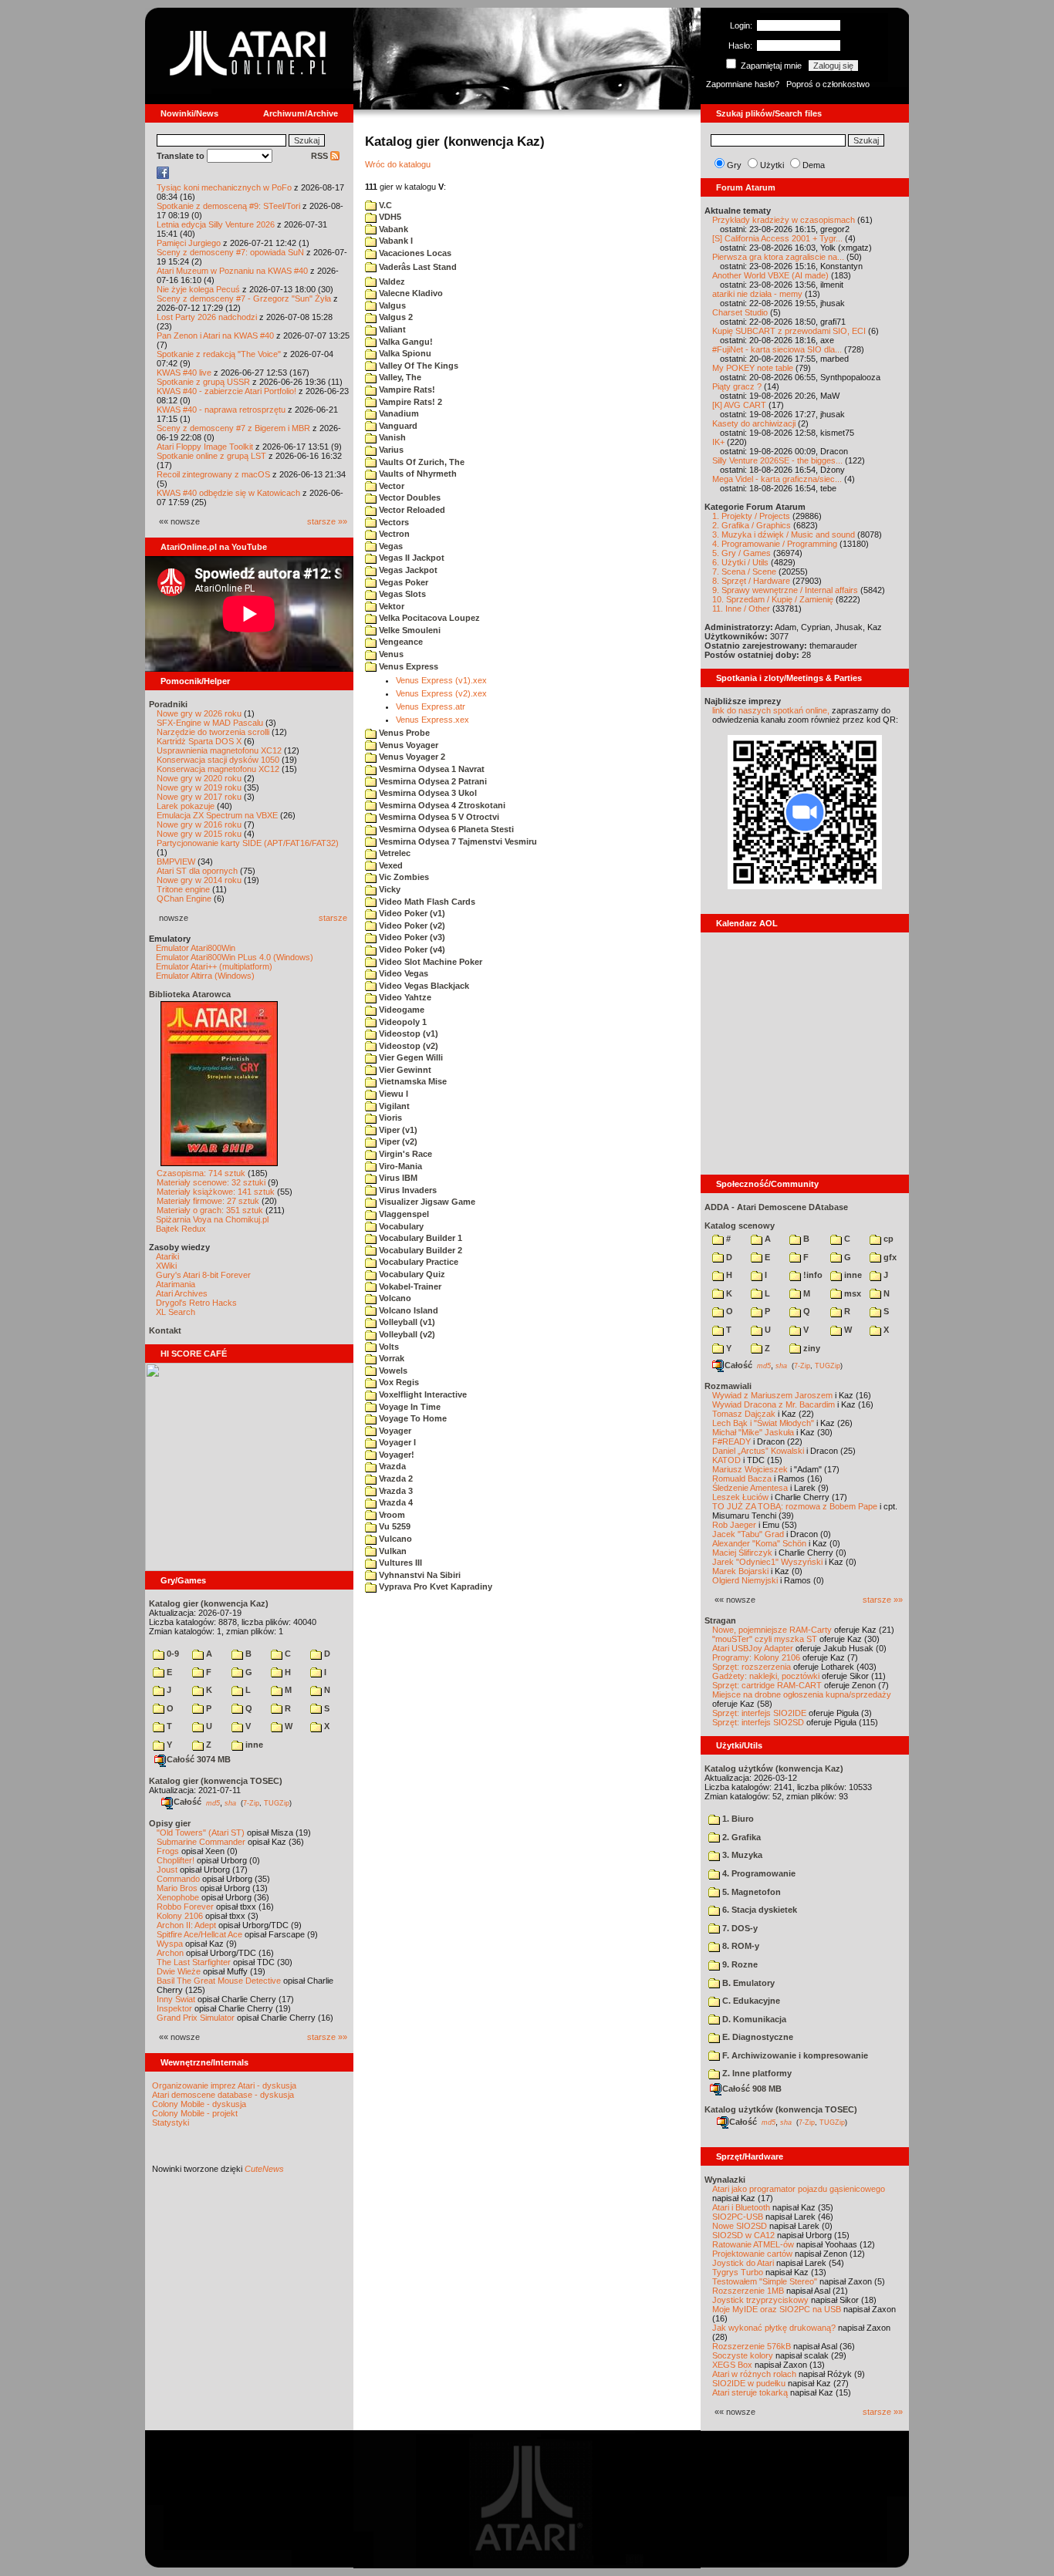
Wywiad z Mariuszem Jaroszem (772, 1395)
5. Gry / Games (742, 553)
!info (812, 1275)
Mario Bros (177, 1888)
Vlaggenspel (403, 1214)
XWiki (166, 1266)
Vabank (392, 229)
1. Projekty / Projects (751, 516)
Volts (388, 1347)
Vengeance (400, 642)
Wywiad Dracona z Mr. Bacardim (774, 1404)
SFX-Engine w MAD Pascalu (210, 723)
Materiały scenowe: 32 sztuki (211, 1182)
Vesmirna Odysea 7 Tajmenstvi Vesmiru (457, 841)
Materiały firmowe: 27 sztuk (208, 1201)
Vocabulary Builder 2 (419, 1250)
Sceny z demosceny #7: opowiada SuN (230, 252)
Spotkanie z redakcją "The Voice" (219, 354)
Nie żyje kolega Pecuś (198, 289)
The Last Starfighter (194, 1962)
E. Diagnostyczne (757, 2037)
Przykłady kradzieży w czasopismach (784, 220)
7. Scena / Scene (744, 572)
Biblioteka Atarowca (190, 994)
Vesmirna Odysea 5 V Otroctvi (438, 817)
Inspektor (174, 2008)
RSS (321, 156)
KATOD (726, 1460)
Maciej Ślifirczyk (742, 1553)
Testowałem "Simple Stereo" (765, 2281)
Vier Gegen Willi (410, 1057)
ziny (811, 1348)
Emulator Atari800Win (196, 948)
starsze (333, 918)
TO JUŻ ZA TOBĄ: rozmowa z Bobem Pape (795, 1506)
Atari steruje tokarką (750, 2392)
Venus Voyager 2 (411, 757)
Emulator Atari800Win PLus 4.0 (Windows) (235, 957)
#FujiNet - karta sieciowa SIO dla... (777, 349)
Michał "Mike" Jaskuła (753, 1432)
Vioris (389, 1118)
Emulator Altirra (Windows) (205, 976)
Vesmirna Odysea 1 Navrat (431, 769)
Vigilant (393, 1106)
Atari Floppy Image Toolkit (206, 447)
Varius (390, 450)
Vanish (391, 437)
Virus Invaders (407, 1190)
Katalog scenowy (740, 1226)
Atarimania (176, 1284)
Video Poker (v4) (411, 949)
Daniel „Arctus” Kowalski (758, 1451)
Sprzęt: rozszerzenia (752, 1667)
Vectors (393, 522)
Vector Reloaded (411, 510)
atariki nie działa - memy (757, 294)
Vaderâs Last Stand (417, 267)
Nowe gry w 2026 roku (199, 713)
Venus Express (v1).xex (441, 680)
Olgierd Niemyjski (745, 1580)
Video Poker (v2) (411, 926)
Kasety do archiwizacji (754, 423)
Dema (814, 165)
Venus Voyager (407, 745)
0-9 (172, 1654)
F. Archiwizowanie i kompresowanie (794, 2055)
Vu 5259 (394, 1526)
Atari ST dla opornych (197, 871)
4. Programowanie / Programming (775, 544)
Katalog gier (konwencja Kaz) (209, 1603)
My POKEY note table (753, 368)
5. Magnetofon (750, 1892)
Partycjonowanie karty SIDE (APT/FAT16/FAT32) (248, 843)
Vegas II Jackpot (410, 558)
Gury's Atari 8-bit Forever (203, 1275)
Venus (390, 654)
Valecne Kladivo (410, 293)
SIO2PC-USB (738, 2217)
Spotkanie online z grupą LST (211, 456)
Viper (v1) (397, 1130)
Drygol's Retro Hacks (196, 1303)
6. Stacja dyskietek (758, 1910)
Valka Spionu (404, 353)
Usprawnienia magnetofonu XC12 (219, 750)
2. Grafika (740, 1837)
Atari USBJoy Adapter (753, 1648)
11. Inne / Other (741, 609)
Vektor (390, 606)
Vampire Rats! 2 (409, 402)
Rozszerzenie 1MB (748, 2291)
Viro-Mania (399, 1166)
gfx (889, 1257)
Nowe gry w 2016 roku (199, 824)
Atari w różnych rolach (754, 2374)
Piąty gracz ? (737, 386)
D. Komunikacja (753, 2019)
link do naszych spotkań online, (771, 710)
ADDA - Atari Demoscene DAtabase (776, 1207)
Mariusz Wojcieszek (750, 1469)
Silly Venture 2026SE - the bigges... (777, 460)
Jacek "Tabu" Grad (748, 1534)
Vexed (390, 865)
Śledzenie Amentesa (750, 1488)
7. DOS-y (739, 1928)
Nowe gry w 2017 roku (199, 797)
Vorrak (390, 1358)
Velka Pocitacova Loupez (428, 618)
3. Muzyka (741, 1855)
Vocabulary (400, 1226)
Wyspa (170, 1944)
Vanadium (398, 413)
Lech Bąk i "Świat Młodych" (763, 1423)
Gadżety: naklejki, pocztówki (766, 1676)
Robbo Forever (185, 1907)
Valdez (391, 282)
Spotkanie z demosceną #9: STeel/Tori (228, 206)
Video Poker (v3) (411, 937)
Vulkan (392, 1551)
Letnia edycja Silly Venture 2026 (216, 224)
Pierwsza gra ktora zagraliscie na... (778, 257)
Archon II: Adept (187, 1925)
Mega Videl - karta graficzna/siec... (777, 479)
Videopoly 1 (402, 1022)
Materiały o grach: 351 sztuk (210, 1210)
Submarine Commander (201, 1842)
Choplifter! (176, 1860)
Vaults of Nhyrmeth (417, 474)
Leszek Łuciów (740, 1497)
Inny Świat (176, 1999)
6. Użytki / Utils (740, 562)
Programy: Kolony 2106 (756, 1657)
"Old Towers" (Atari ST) (201, 1833)
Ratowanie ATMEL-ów (753, 2244)
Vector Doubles (409, 497)
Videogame (400, 1010)
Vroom (391, 1515)
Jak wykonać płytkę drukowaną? (774, 2328)
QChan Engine (184, 899)
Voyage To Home (412, 1418)
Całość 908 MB (752, 2089)
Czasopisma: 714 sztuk (201, 1173)
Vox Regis (398, 1382)
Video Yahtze (404, 997)
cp (887, 1239)
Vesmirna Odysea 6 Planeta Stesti (445, 829)
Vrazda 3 (395, 1491)
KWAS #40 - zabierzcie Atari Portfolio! (226, 391)
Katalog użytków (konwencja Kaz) (774, 1768)
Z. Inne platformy (756, 2073)
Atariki (167, 1256)
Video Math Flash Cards (426, 902)
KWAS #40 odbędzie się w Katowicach (228, 493)
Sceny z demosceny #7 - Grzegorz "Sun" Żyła (244, 298)
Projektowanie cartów (752, 2254)
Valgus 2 (395, 317)
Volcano (394, 1298)
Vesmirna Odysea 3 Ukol (427, 793)
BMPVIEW (176, 861)
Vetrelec (394, 853)
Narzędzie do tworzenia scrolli (213, 732)
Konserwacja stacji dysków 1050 (218, 760)
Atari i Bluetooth (741, 2207)
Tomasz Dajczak (744, 1414)
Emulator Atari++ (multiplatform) (214, 966)
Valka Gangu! (405, 342)
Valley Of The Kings (417, 366)
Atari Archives (182, 1293)
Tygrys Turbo (738, 2272)
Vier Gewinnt (404, 1070)
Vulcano (394, 1539)
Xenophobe (178, 1897)
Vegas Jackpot (407, 570)
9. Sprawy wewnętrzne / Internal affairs (785, 590)
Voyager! (395, 1455)
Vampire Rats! (406, 389)
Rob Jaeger (734, 1525)
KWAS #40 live (184, 373)
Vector (390, 486)
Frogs (168, 1851)
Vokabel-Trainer (409, 1286)
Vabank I (395, 241)
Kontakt (165, 1330)
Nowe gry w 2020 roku (199, 778)
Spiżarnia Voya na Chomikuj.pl (212, 1219)
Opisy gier (170, 1823)
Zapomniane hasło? (743, 84)
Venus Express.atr (431, 706)
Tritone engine (183, 889)
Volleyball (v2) (406, 1334)
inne (253, 1745)
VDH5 (389, 217)
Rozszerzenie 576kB (752, 2346)
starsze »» (327, 521)
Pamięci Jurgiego (189, 243)
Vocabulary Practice (417, 1262)
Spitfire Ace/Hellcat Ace (199, 1934)
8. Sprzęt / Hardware (751, 581)
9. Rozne (739, 1964)
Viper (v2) (397, 1141)
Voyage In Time (409, 1407)
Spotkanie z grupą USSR (203, 382)
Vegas (390, 546)
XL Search (176, 1312)
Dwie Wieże (179, 1971)
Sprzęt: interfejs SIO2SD (758, 1722)
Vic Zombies (403, 877)
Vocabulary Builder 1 (419, 1238)
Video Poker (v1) (411, 913)
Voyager (394, 1431)
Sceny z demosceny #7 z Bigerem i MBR (233, 428)
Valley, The (399, 377)
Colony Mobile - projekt (195, 2113)
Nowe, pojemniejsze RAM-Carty (772, 1630)
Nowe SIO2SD (740, 2226)
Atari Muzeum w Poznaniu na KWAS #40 (232, 271)
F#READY (731, 1441)
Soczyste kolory (743, 2355)
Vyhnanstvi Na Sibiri (419, 1575)
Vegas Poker (402, 582)
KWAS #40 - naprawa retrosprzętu (221, 410)
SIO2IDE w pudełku (749, 2383)
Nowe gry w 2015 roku (199, 834)
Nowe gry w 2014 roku (199, 880)
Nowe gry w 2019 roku (199, 787)
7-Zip (251, 1802)
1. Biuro (737, 1819)
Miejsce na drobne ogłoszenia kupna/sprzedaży (802, 1694)
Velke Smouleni (409, 630)
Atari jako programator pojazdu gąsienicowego (799, 2189)
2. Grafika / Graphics (752, 525)
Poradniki (168, 704)
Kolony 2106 (180, 1916)
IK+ (718, 442)
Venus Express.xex (432, 720)
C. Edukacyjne (750, 2001)
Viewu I (392, 1094)
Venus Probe (403, 733)
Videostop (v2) (407, 1046)
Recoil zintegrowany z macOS (213, 474)
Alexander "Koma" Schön (759, 1543)
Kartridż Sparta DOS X (199, 741)
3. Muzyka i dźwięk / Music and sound (784, 534)
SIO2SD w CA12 (743, 2235)
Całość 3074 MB (199, 1759)
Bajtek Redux (181, 1229)
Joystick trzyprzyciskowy (760, 2300)
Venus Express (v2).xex (441, 693)
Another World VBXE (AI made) (770, 275)
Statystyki (171, 2123)
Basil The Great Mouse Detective (219, 1981)
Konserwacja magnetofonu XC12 (218, 769)
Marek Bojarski (740, 1571)
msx (851, 1293)
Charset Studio (740, 312)
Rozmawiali (728, 1386)
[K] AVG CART (739, 405)
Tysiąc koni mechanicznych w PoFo (224, 187)
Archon (170, 1953)
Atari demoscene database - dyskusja (223, 2095)
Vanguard (397, 426)
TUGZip (277, 1802)
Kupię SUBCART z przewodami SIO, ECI (789, 331)
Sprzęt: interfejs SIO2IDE (759, 1713)
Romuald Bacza (742, 1479)
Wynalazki (725, 2180)
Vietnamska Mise (412, 1081)
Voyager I (396, 1442)
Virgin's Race (404, 1154)
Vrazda (391, 1466)
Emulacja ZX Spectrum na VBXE (217, 815)
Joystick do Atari (743, 2263)
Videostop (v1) (407, 1033)
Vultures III (399, 1563)
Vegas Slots (401, 594)
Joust (167, 1870)
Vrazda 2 (395, 1479)
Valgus (391, 305)
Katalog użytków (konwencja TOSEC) (781, 2109)
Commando (178, 1879)
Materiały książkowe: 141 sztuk (216, 1192)
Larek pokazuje (186, 806)
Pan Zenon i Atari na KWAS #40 (215, 335)
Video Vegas (402, 973)
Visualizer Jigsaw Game (426, 1202)
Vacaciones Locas (414, 253)
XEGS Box (732, 2365)
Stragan (720, 1620)
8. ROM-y (740, 1946)
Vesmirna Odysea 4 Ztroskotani (441, 805)
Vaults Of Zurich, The (421, 462)
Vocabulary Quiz (411, 1274)
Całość (187, 1802)
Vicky (388, 889)
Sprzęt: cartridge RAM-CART (767, 1685)
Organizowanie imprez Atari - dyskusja (224, 2085)
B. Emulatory (747, 1983)
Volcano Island (407, 1310)
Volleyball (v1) (406, 1322)
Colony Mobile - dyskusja (199, 2104)
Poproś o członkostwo (828, 84)
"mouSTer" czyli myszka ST (765, 1639)
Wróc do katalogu (398, 164)
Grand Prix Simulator (196, 2018)
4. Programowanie (758, 1873)
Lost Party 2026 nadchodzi (207, 317)
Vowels (392, 1371)
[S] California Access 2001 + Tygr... (777, 238)
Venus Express (407, 666)
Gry (734, 165)
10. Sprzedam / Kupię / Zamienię (773, 599)
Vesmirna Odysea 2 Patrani (432, 781)
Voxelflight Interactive (422, 1394)
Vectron (393, 534)
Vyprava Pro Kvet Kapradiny (434, 1586)
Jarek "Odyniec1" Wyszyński (767, 1562)
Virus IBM (397, 1178)
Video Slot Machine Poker (429, 962)
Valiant (391, 329)
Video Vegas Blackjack (423, 986)
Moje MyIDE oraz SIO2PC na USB (777, 2309)
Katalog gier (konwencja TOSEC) (216, 1781)
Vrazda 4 (395, 1502)
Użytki (772, 165)
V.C (384, 205)
